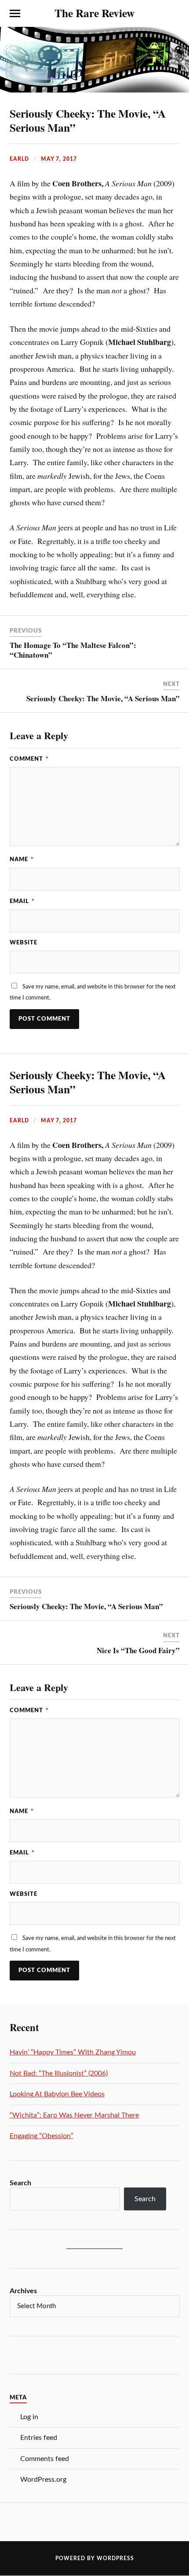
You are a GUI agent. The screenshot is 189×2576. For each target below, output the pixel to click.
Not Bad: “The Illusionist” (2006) (59, 2073)
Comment (29, 759)
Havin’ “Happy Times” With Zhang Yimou (73, 2052)
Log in (29, 2417)
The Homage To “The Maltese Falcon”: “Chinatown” (73, 650)
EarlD (19, 159)
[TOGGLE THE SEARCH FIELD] (174, 14)
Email (22, 901)
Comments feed (45, 2459)
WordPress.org (43, 2480)
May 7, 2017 (59, 159)
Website (24, 943)
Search (20, 2183)
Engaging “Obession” (42, 2136)
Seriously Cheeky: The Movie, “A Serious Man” (88, 120)
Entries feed (39, 2438)
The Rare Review (94, 13)
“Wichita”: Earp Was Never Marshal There (74, 2115)
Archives (23, 2291)
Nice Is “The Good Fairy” (138, 1650)
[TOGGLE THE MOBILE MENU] (15, 14)
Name (22, 859)
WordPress (115, 2558)
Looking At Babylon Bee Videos (57, 2094)
